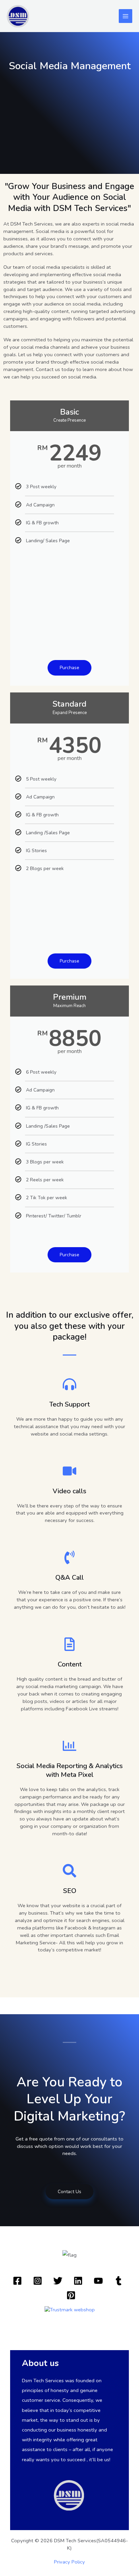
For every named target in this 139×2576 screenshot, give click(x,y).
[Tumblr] (119, 2281)
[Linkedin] (78, 2281)
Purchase (69, 668)
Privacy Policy (69, 2562)
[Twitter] (58, 2281)
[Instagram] (38, 2281)
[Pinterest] (71, 2295)
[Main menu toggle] (126, 16)
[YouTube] (98, 2281)
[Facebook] (17, 2281)
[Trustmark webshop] (70, 2309)
